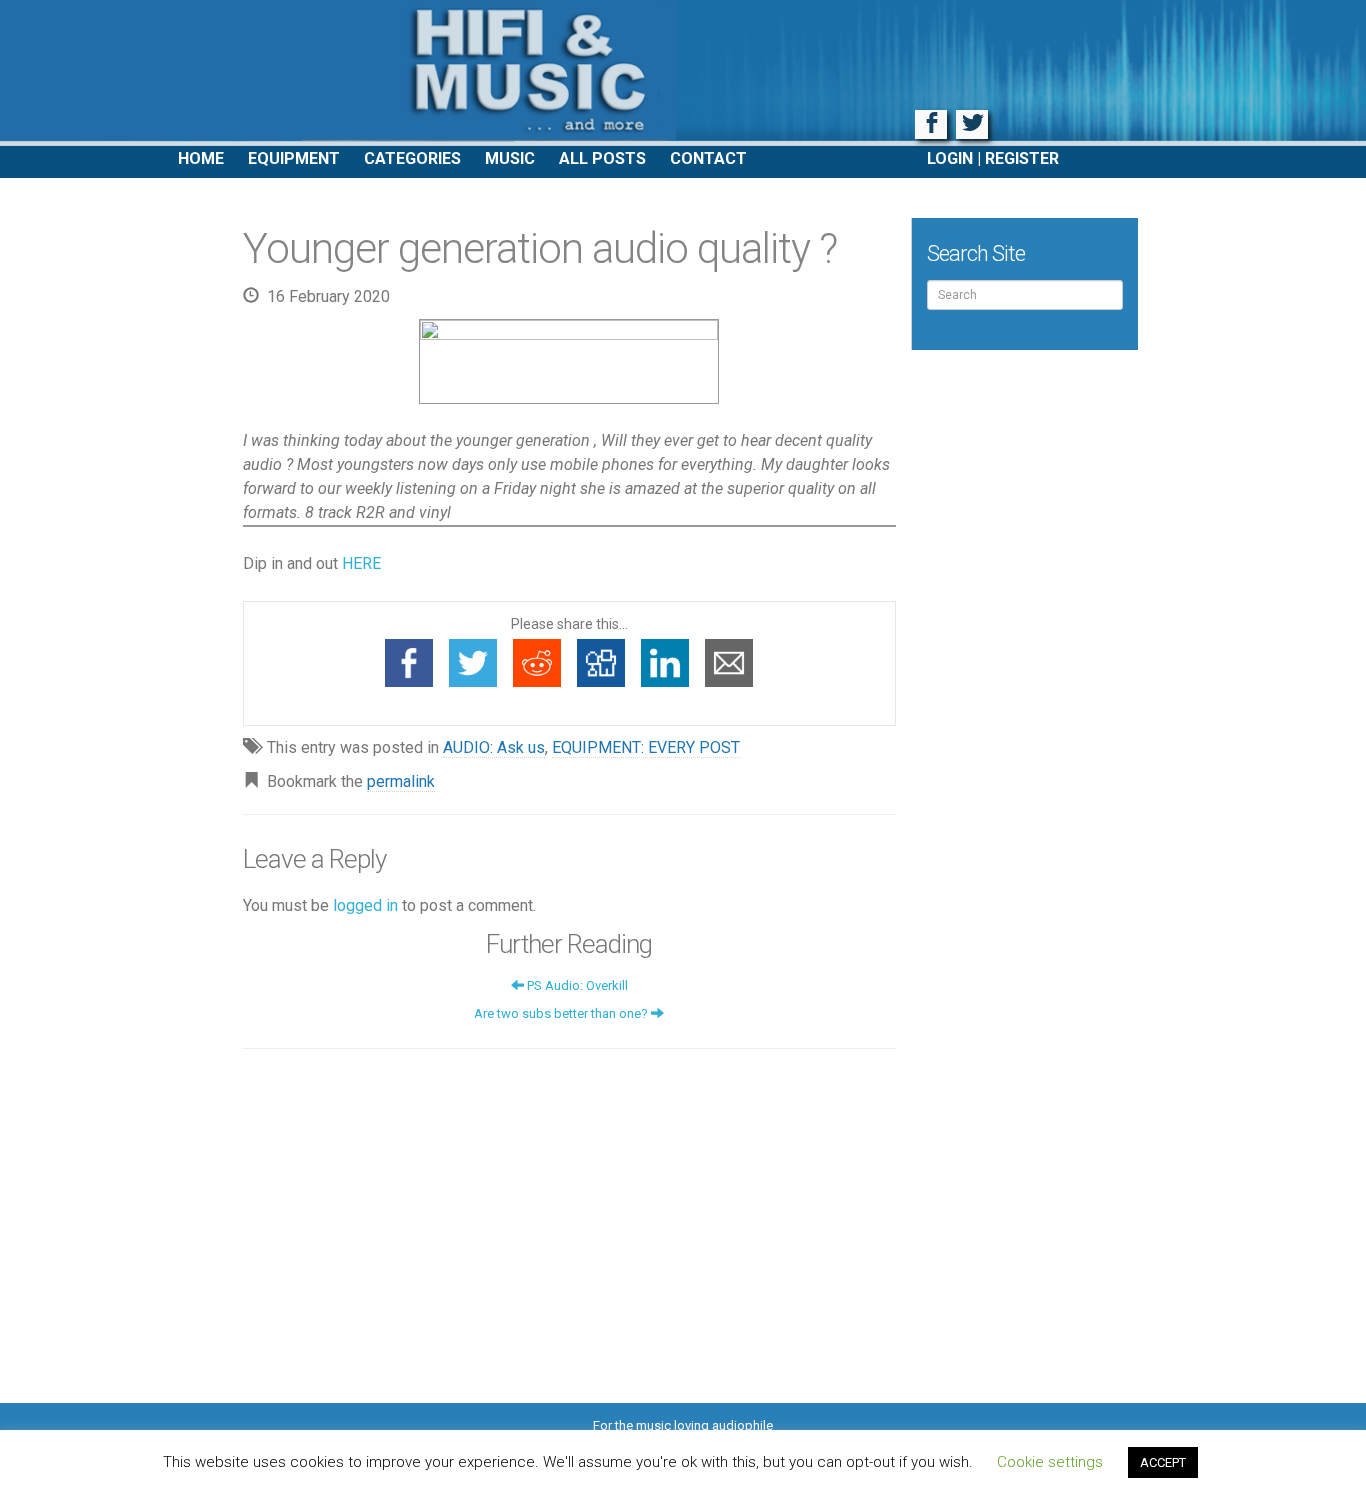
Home (201, 158)
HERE (361, 563)
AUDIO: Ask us (494, 747)
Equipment (294, 158)
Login (950, 158)
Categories (412, 158)
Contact (708, 158)
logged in (365, 905)
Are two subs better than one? (562, 1013)
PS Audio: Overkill (576, 985)
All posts (602, 158)
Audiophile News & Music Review (683, 73)
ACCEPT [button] (1163, 1462)
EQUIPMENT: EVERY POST (646, 747)
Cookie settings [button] (1050, 1462)
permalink (401, 781)
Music (510, 158)
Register (1022, 158)
